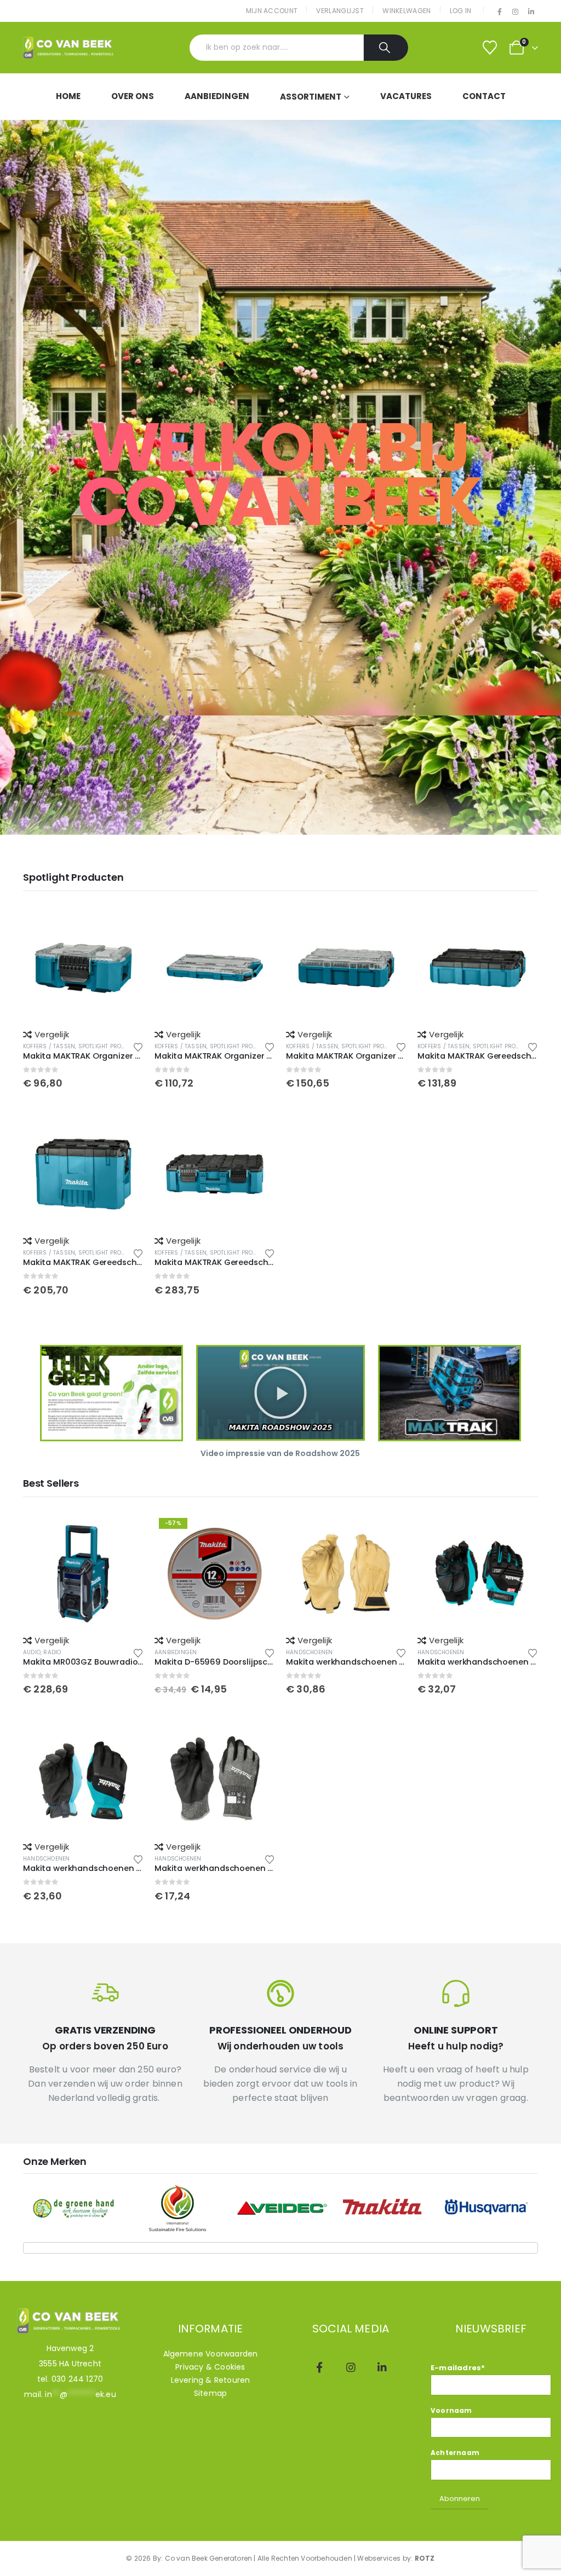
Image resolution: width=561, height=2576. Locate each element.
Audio (32, 1652)
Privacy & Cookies (210, 2367)
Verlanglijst (340, 11)
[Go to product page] (83, 968)
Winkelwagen (407, 11)
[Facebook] (500, 11)
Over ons (133, 96)
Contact (484, 96)
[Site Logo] (70, 48)
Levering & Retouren (211, 2380)
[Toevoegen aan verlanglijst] (138, 1046)
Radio (52, 1652)
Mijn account (272, 11)
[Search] (386, 48)
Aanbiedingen (217, 96)
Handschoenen (309, 1652)
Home (68, 96)
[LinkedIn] (531, 11)
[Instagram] (516, 11)
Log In (461, 11)
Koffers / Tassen (49, 1046)
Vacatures (406, 96)
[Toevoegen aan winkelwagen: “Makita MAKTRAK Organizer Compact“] (215, 1174)
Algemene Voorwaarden (211, 2354)
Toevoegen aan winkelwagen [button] (125, 926)
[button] (280, 1393)
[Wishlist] (490, 48)
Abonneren (460, 2499)
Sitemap (210, 2393)
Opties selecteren (388, 1532)
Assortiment (311, 97)
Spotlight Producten (111, 1046)
